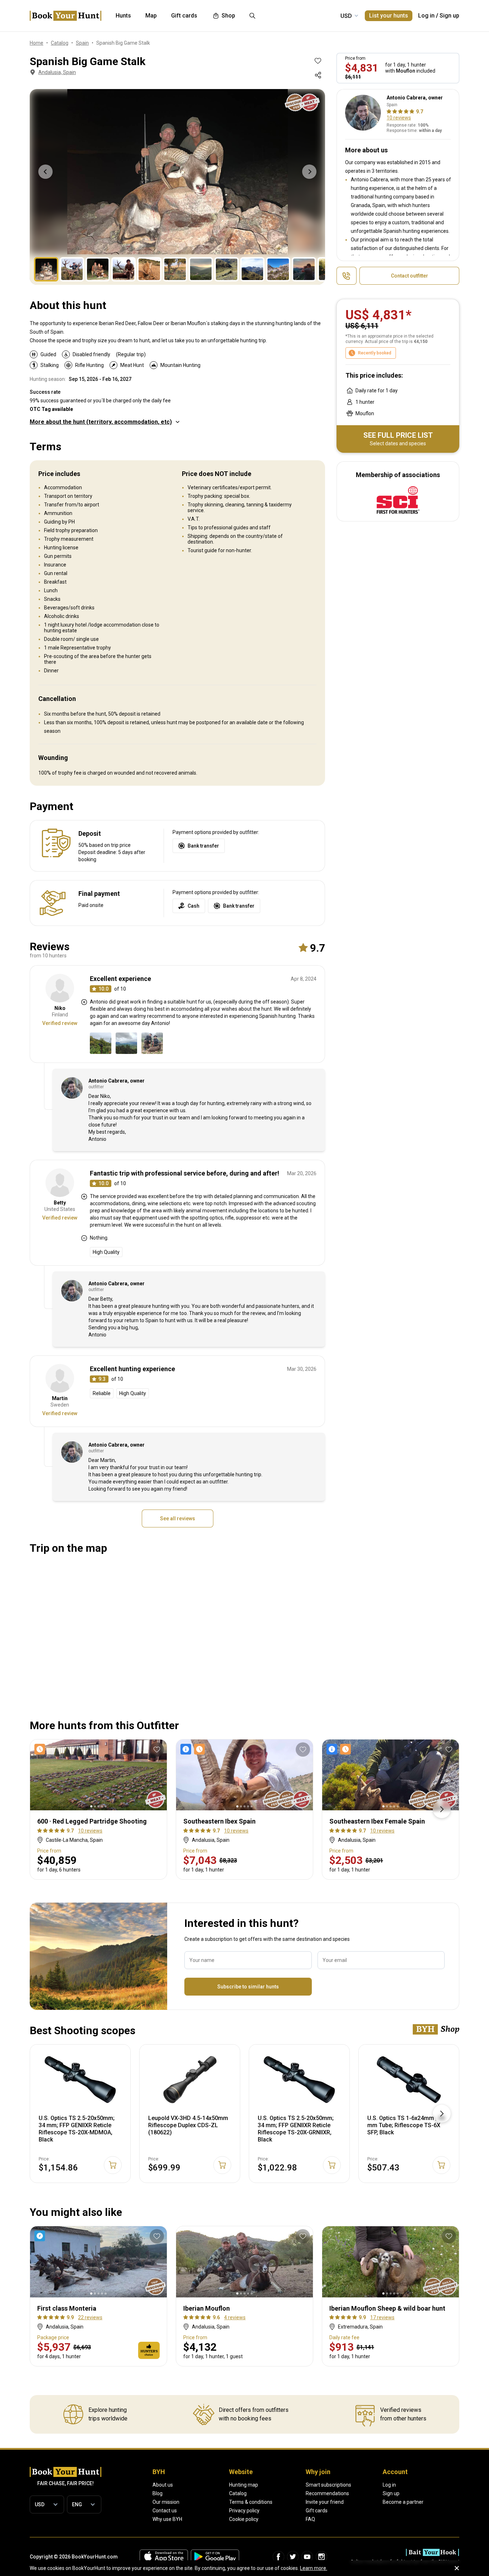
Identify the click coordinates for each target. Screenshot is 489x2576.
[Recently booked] (41, 1749)
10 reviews (399, 118)
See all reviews (178, 1518)
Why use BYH (167, 2519)
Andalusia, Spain (57, 72)
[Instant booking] (41, 2236)
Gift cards (317, 2511)
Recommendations (327, 2493)
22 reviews (90, 2317)
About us (163, 2485)
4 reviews (235, 2317)
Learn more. (314, 2568)
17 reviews (382, 2317)
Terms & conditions (251, 2502)
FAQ (310, 2519)
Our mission (166, 2502)
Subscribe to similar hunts (248, 1987)
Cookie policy (244, 2519)
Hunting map (244, 2485)
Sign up (449, 16)
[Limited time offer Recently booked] (194, 1749)
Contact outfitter (410, 276)
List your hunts (389, 16)
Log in (426, 16)
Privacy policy (244, 2511)
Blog (158, 2493)
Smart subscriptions (328, 2485)
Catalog (238, 2493)
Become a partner (403, 2502)
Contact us (165, 2511)
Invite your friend (325, 2502)
